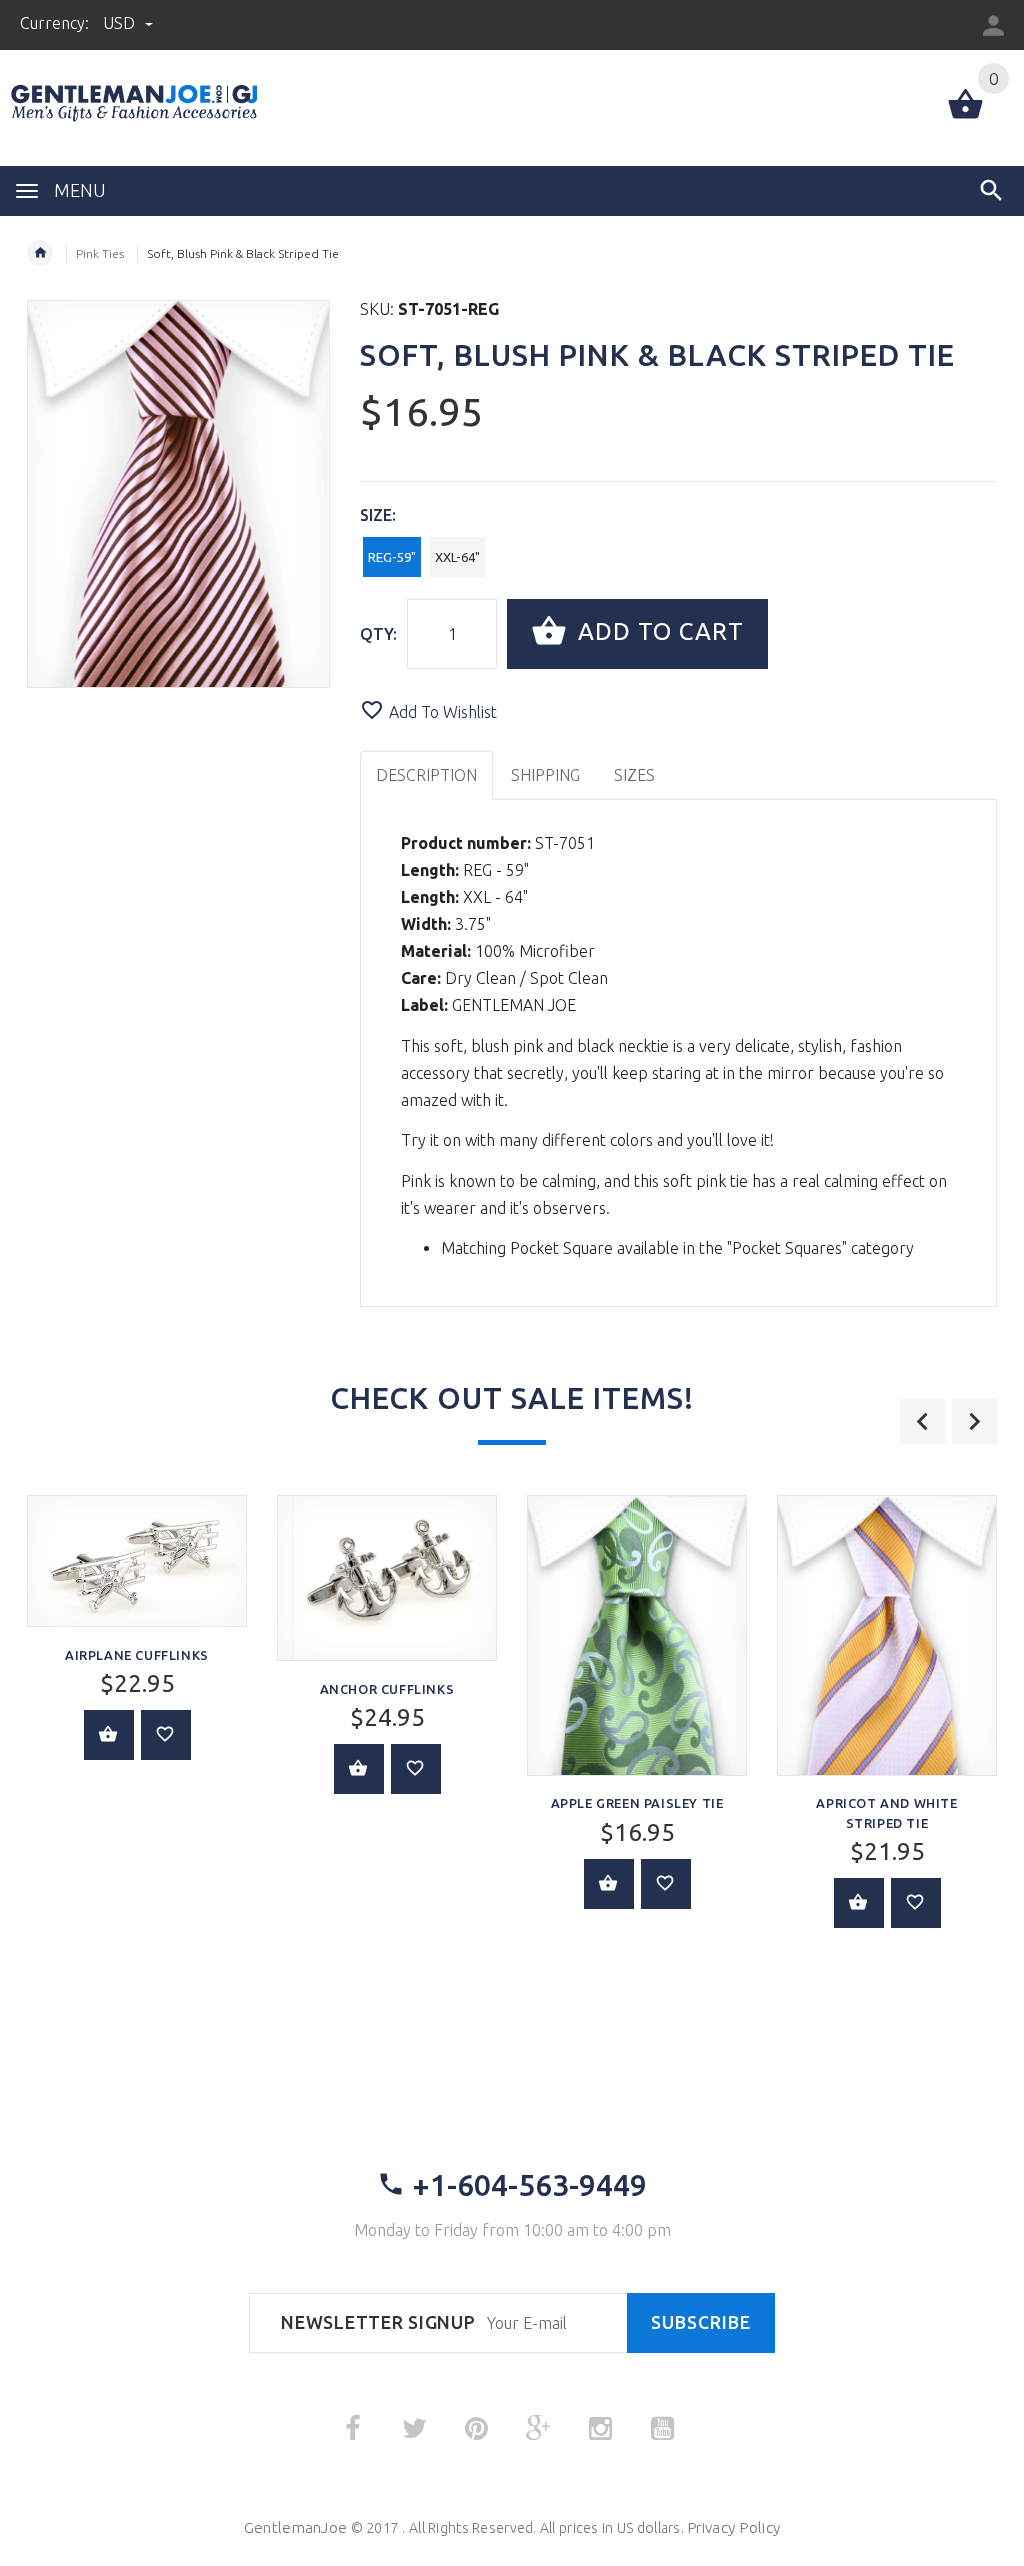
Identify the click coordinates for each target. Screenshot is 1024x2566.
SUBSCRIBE (701, 2322)
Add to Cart (657, 631)
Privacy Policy (733, 2527)
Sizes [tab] (634, 775)
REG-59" (392, 557)
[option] (137, 1642)
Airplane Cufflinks (137, 1655)
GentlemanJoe (295, 2527)
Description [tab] (426, 775)
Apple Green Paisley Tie (637, 1803)
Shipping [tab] (545, 775)
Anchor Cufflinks (387, 1689)
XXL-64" (457, 557)
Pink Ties (100, 253)
